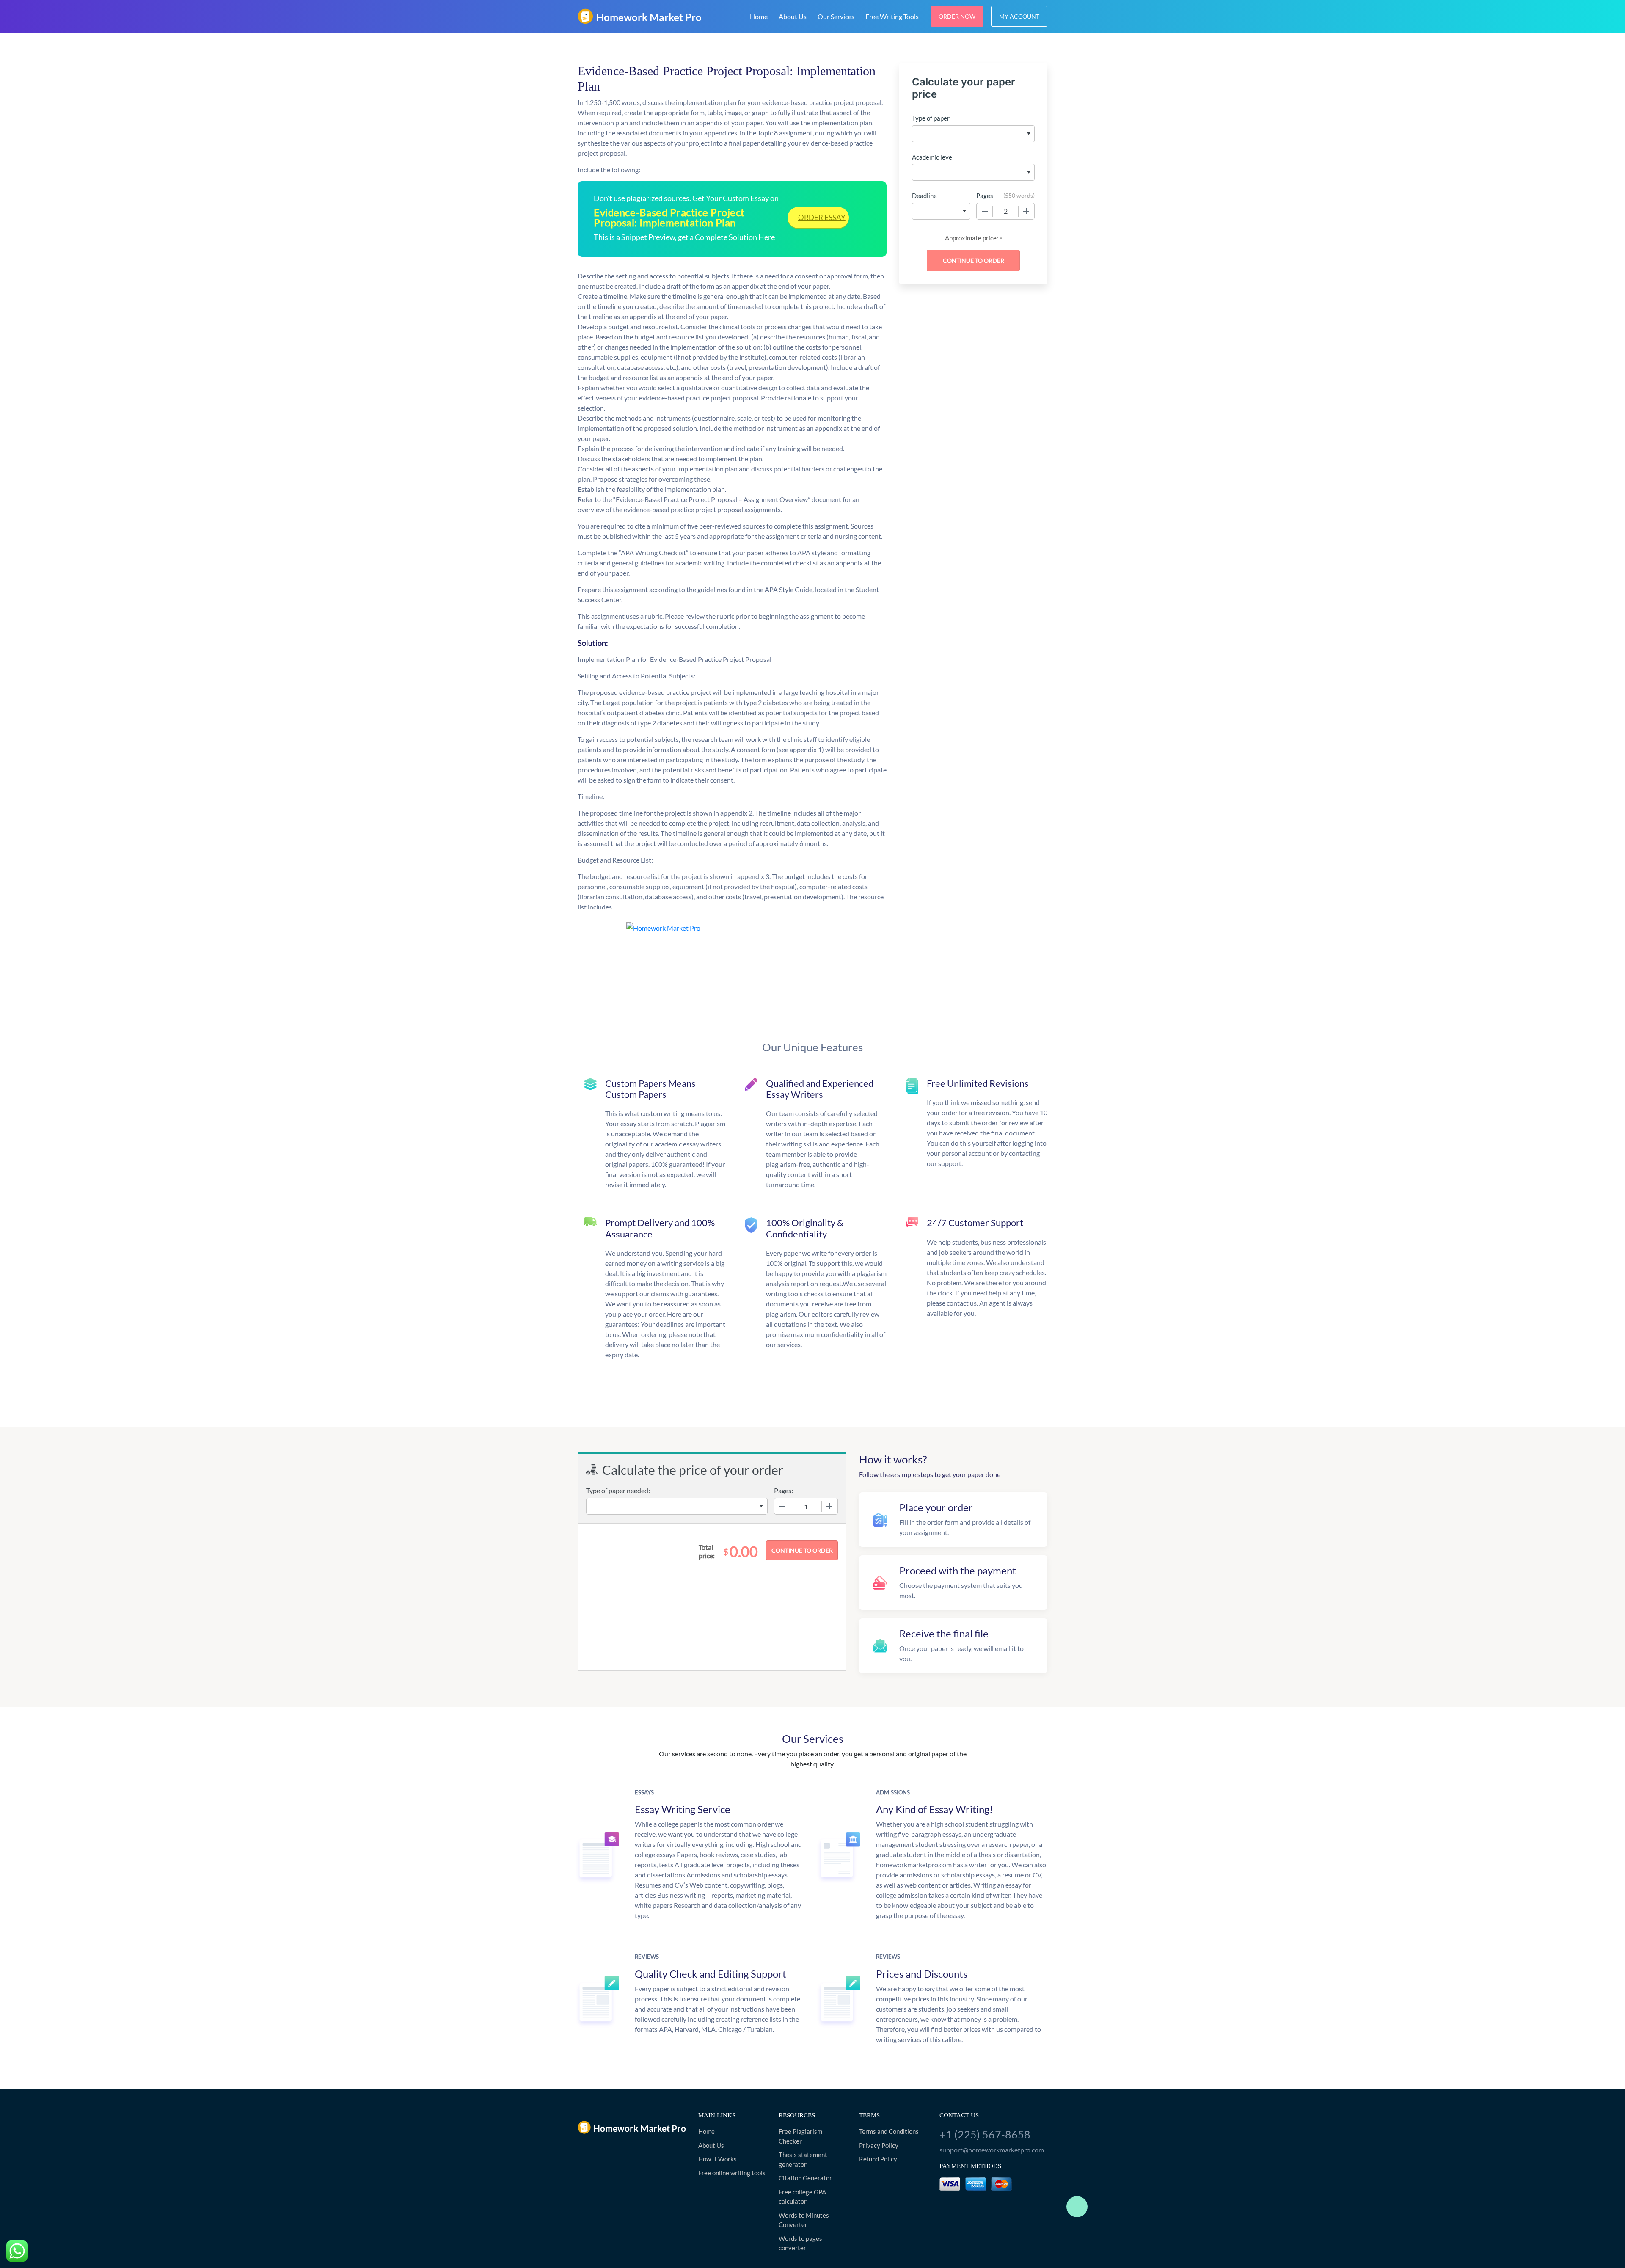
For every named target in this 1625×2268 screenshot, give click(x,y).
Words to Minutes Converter (804, 2220)
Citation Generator (805, 2178)
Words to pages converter (800, 2243)
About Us (793, 16)
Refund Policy (878, 2159)
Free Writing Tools (892, 16)
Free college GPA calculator (802, 2197)
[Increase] (1026, 211)
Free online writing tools (732, 2173)
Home (759, 16)
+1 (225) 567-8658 (985, 2134)
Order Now (957, 16)
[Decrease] (985, 211)
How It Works (717, 2159)
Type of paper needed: (618, 1490)
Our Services (836, 16)
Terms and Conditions (889, 2131)
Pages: (784, 1490)
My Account (1019, 16)
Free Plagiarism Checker (800, 2136)
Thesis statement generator (803, 2159)
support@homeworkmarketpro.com (992, 2150)
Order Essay (822, 217)
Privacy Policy (879, 2145)
